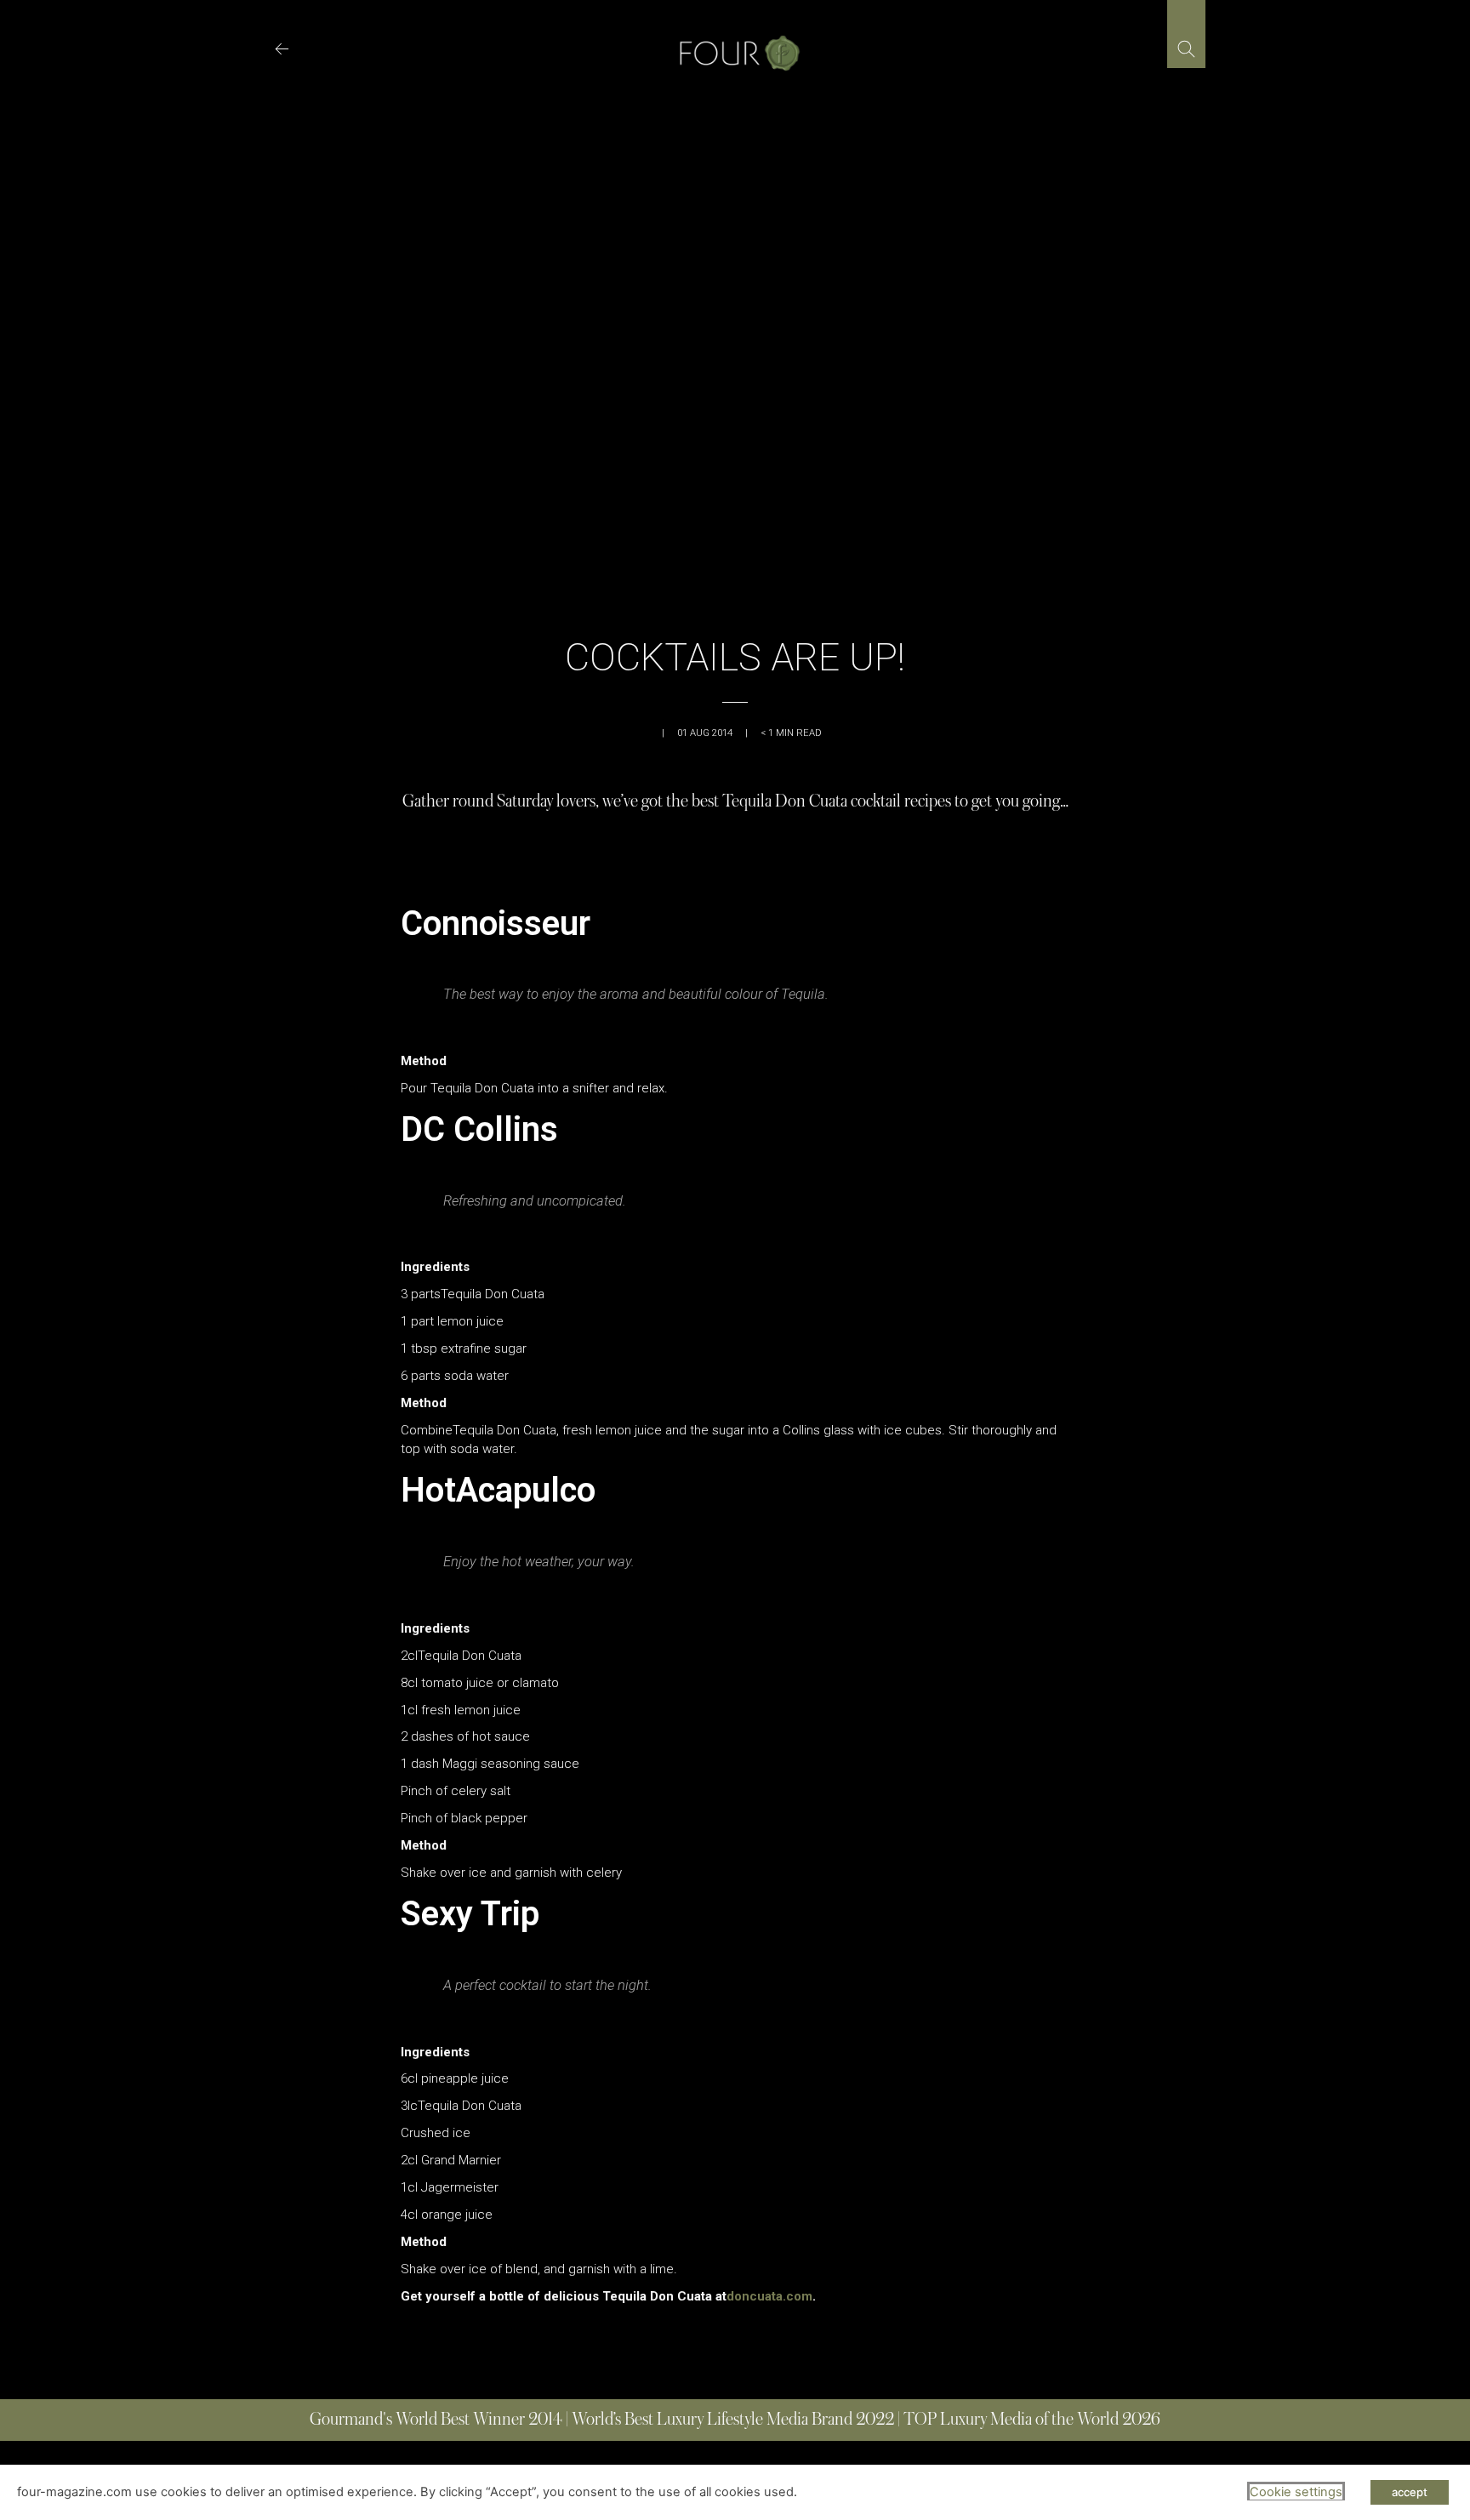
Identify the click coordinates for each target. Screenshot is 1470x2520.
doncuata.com (769, 2296)
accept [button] (1410, 2492)
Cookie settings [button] (1296, 2492)
